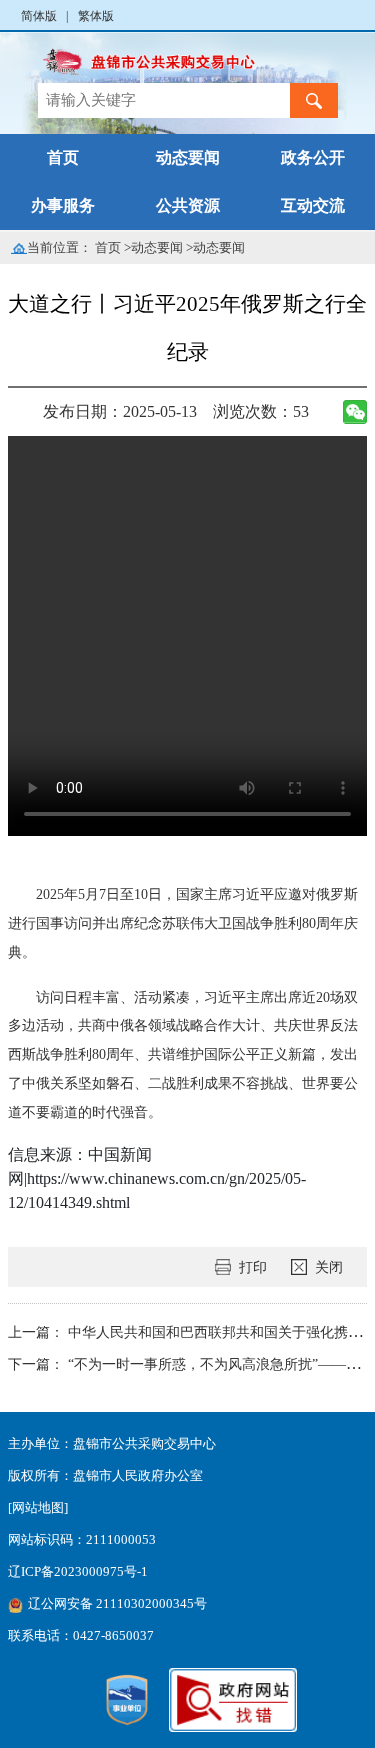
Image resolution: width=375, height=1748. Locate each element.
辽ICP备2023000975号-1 (78, 1572)
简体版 (39, 16)
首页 (63, 157)
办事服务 (63, 205)
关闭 (329, 1267)
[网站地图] (38, 1508)
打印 (253, 1267)
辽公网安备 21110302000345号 (117, 1604)
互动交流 (313, 205)
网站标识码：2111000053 (82, 1540)
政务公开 (313, 157)
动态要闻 (188, 157)
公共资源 (188, 205)
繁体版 (96, 16)
